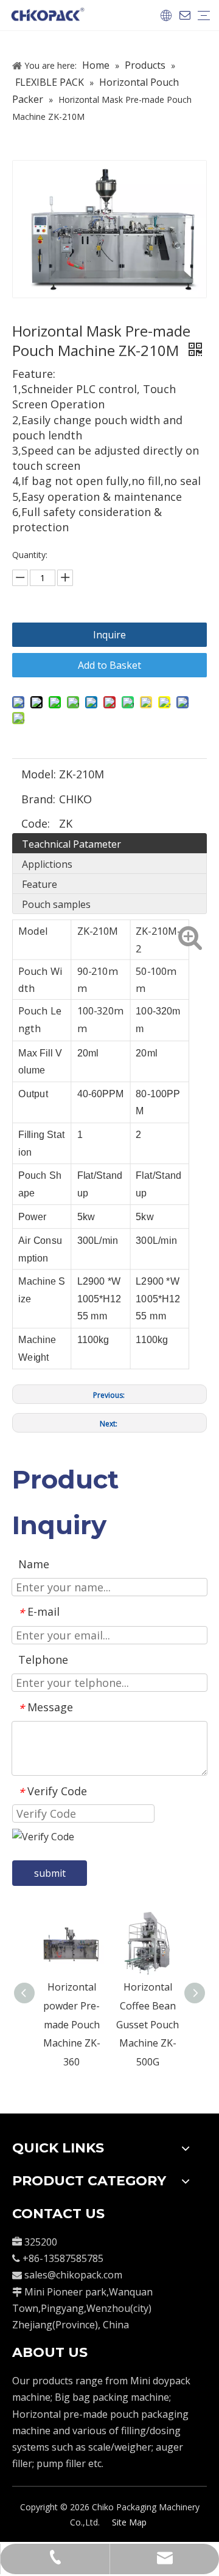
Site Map (129, 2522)
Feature (40, 884)
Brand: (38, 799)
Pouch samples (56, 904)
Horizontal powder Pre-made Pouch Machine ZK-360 (72, 2024)
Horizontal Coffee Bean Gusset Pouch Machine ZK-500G (148, 2024)
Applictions (47, 864)
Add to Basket (109, 665)
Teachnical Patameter (71, 844)
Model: (39, 774)
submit (50, 1873)
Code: (36, 823)
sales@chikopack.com (73, 2275)
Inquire (109, 635)
